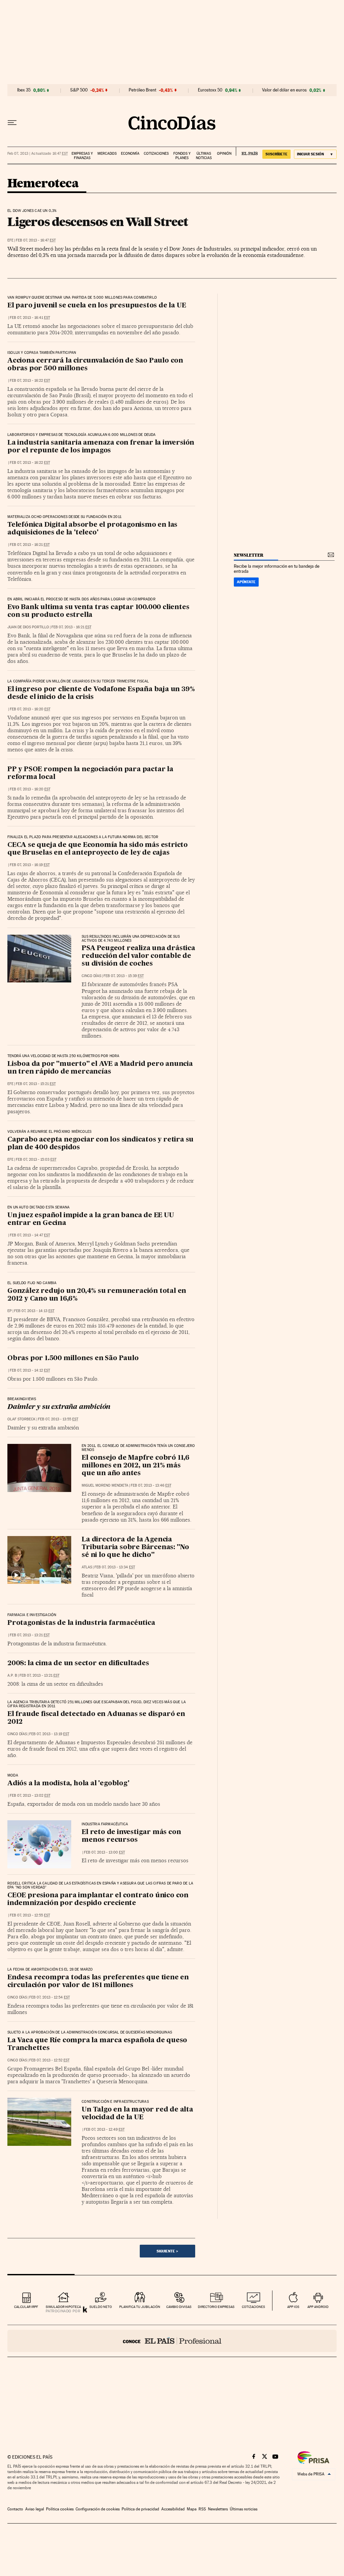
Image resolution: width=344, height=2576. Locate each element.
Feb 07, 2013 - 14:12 (30, 1370)
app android (318, 2307)
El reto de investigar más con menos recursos (131, 1836)
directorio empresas (216, 2307)
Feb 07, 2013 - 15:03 (36, 1160)
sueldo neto (101, 2307)
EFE (10, 240)
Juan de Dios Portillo (28, 627)
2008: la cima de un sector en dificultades (78, 1664)
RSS (202, 2509)
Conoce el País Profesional (172, 2341)
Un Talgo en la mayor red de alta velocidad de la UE (137, 2114)
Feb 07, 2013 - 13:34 (115, 1567)
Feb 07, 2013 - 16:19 (30, 865)
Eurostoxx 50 (210, 90)
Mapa (192, 2509)
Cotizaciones (156, 154)
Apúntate (246, 582)
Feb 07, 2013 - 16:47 (36, 240)
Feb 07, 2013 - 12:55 (30, 1915)
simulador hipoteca (63, 2307)
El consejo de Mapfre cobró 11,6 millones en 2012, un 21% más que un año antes (136, 1466)
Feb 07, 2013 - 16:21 (30, 545)
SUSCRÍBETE (276, 154)
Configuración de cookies (98, 2509)
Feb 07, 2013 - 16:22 (30, 381)
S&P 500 (79, 90)
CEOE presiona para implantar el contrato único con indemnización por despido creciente (98, 1899)
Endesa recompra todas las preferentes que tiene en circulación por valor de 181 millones (98, 1982)
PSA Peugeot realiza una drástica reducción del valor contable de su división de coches (138, 956)
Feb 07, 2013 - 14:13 (34, 1311)
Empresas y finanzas (82, 156)
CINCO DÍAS (91, 976)
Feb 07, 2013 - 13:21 (30, 1635)
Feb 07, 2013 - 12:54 (50, 1997)
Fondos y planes (182, 156)
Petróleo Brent (142, 90)
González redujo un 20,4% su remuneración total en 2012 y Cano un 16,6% (97, 1295)
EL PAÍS (247, 151)
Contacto (15, 2509)
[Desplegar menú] (12, 123)
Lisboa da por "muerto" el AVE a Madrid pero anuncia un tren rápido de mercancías (100, 1068)
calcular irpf (26, 2307)
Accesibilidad (173, 2509)
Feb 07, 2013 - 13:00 (104, 1852)
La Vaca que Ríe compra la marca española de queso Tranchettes (97, 2044)
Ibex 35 (24, 90)
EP (10, 1311)
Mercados (107, 154)
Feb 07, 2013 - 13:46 (151, 1485)
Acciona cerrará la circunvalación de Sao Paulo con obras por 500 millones (95, 365)
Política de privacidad (140, 2509)
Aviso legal (35, 2509)
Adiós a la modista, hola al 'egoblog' (68, 1784)
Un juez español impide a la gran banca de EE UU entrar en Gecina (91, 1219)
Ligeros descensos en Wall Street (98, 222)
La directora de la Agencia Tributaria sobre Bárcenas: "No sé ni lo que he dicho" (135, 1547)
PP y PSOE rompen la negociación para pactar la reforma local (90, 773)
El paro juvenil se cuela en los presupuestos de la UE (97, 306)
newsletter (249, 555)
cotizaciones (253, 2307)
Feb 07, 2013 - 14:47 (30, 1235)
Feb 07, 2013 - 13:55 (58, 1419)
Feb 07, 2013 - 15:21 (36, 1084)
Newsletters (218, 2509)
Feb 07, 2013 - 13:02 (30, 1796)
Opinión (224, 154)
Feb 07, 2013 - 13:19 (49, 1734)
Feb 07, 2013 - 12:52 (49, 2060)
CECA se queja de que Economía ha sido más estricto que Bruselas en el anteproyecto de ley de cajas (98, 849)
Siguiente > (167, 2251)
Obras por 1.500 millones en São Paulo (73, 1358)
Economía (130, 154)
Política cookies (60, 2509)
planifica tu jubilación (140, 2307)
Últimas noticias (204, 156)
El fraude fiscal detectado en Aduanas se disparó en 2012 (96, 1718)
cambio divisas (179, 2307)
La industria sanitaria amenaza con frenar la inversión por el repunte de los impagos (101, 447)
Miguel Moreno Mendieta (105, 1485)
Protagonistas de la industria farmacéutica (81, 1623)
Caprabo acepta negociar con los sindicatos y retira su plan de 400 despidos (100, 1144)
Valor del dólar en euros (284, 90)
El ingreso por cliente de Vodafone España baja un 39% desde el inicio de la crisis (101, 693)
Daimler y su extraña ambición (59, 1407)
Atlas (87, 1567)
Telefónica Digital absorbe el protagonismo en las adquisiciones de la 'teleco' (92, 529)
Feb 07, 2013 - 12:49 (104, 2130)
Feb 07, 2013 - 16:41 (30, 318)
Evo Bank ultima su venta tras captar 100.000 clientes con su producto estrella (98, 611)
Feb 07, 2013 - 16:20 (30, 709)
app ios (293, 2307)
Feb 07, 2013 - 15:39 (124, 976)
